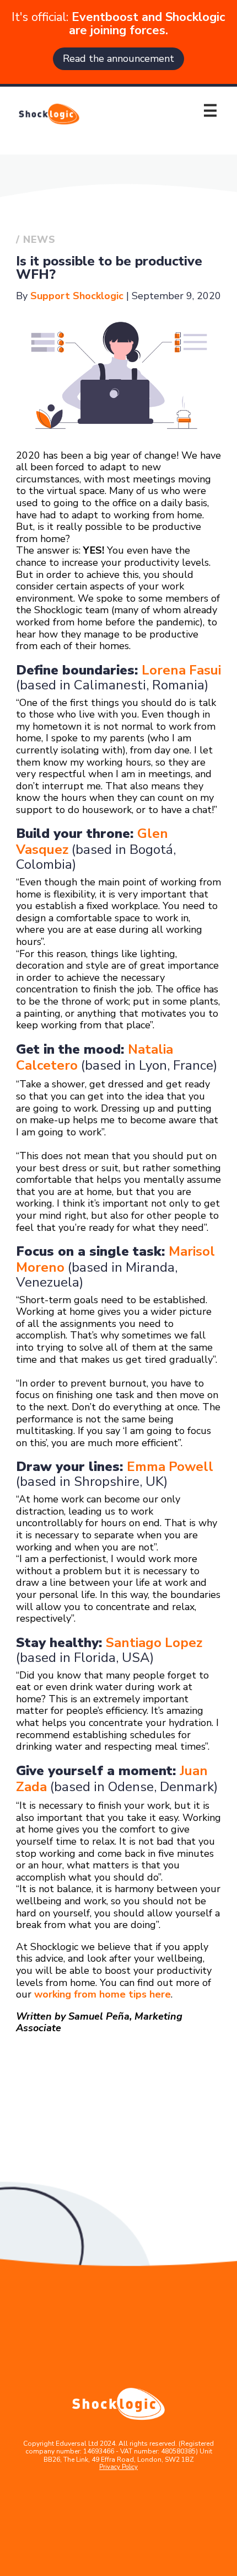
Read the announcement (118, 59)
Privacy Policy (118, 2467)
